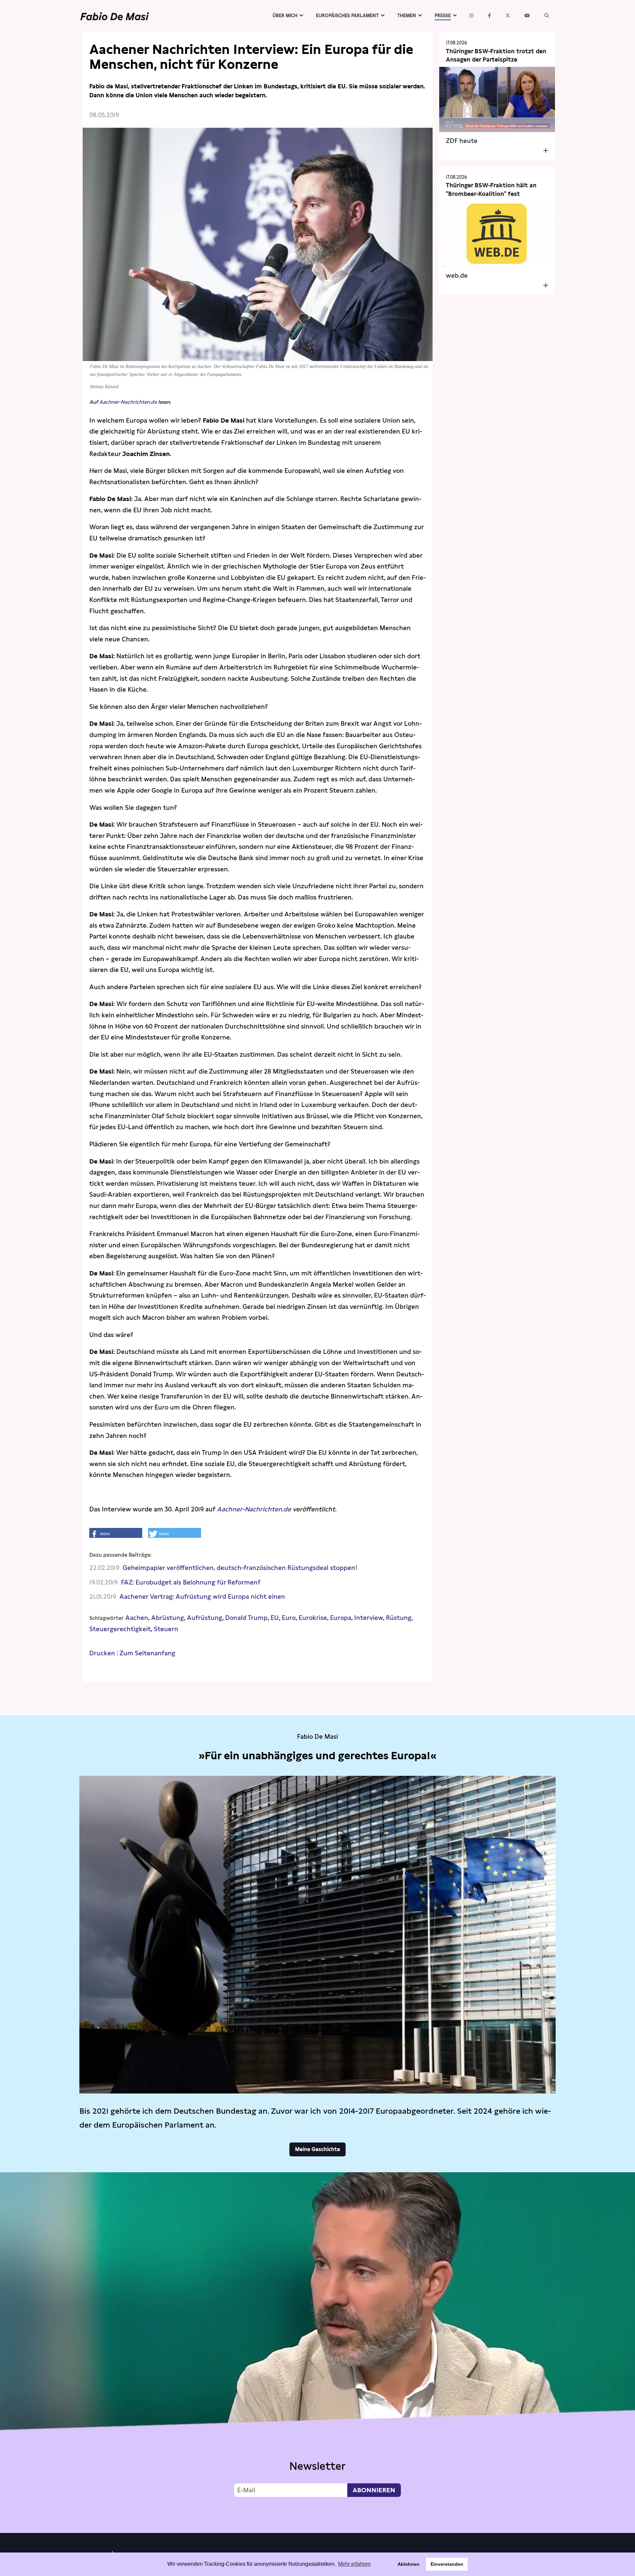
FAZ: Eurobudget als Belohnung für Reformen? (191, 1582)
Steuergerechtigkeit (120, 1629)
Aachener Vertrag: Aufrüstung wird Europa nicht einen (202, 1597)
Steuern (166, 1629)
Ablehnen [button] (408, 2564)
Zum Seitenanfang (147, 1653)
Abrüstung (168, 1618)
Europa (341, 1618)
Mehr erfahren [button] (354, 2564)
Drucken (102, 1653)
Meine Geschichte (317, 2149)
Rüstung (399, 1618)
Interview (369, 1618)
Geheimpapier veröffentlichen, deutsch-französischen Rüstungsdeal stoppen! (240, 1568)
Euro (289, 1618)
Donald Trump (246, 1618)
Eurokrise (313, 1618)
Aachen (137, 1618)
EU (275, 1618)
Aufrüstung (205, 1618)
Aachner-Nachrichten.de (128, 402)
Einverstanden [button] (447, 2564)
